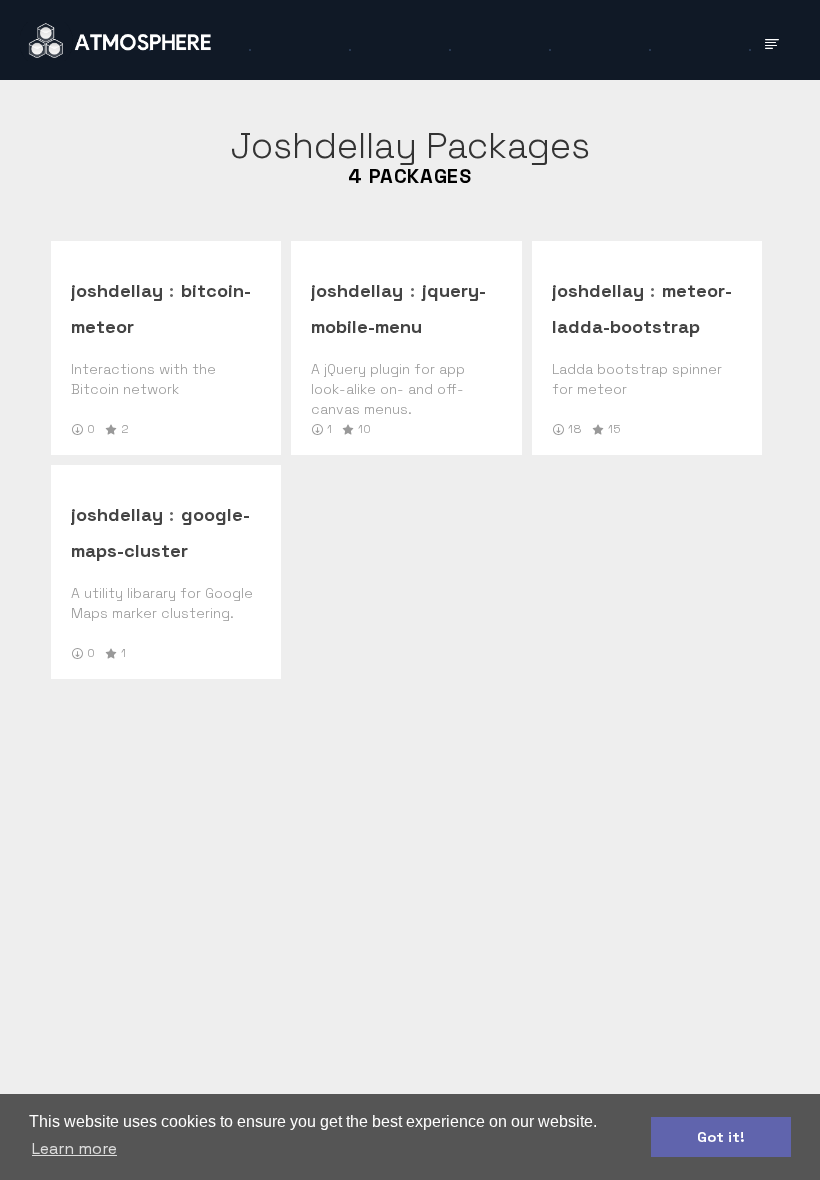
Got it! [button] (721, 1137)
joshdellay (117, 290)
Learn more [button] (74, 1148)
